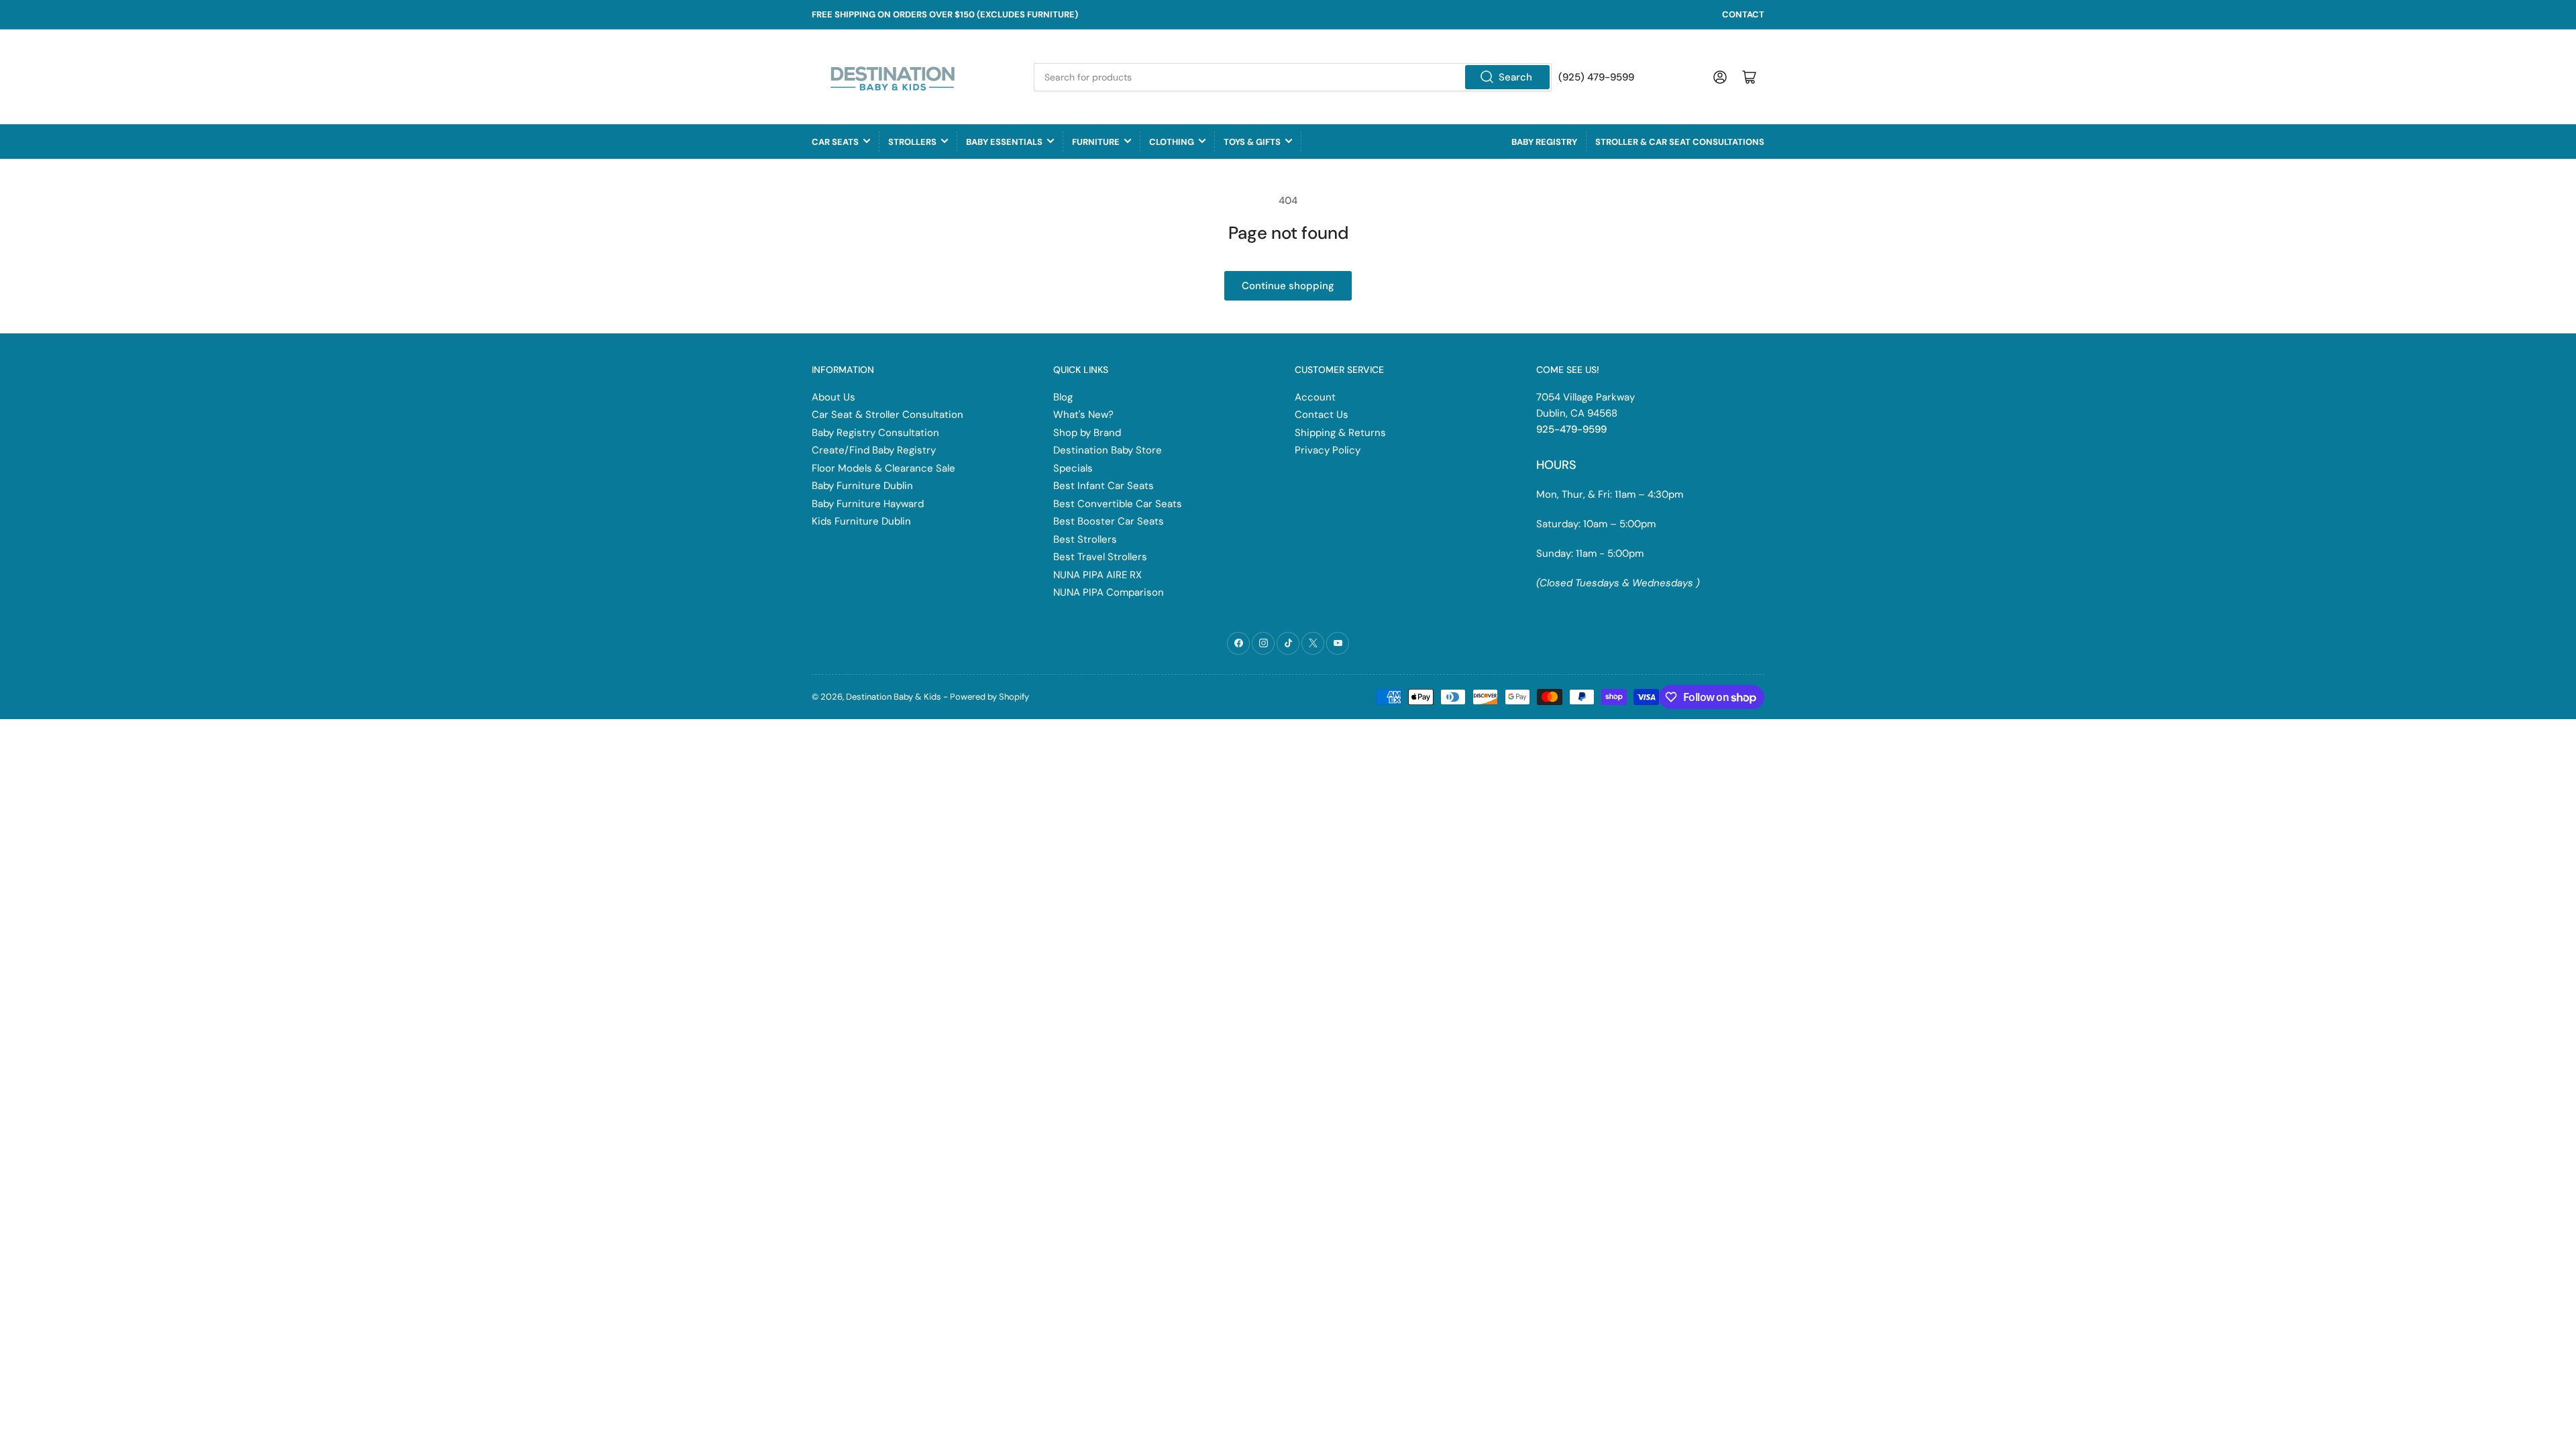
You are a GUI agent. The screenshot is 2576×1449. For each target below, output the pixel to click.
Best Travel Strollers (1100, 557)
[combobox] (1293, 77)
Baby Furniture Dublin (862, 486)
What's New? (1083, 415)
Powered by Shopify (989, 697)
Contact (1743, 14)
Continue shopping (1288, 286)
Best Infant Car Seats (1104, 486)
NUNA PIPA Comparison (1109, 592)
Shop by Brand (1087, 433)
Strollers (912, 142)
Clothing (1172, 142)
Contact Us (1322, 415)
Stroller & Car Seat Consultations (1680, 142)
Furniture (1096, 142)
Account (1315, 397)
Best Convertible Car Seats (1118, 504)
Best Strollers (1085, 539)
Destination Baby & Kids (894, 697)
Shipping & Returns (1340, 433)
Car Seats (835, 142)
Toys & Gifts (1252, 142)
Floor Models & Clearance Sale (883, 468)
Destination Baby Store (1108, 450)
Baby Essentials (1004, 142)
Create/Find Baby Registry (874, 450)
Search (1515, 77)
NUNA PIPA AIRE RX (1097, 575)
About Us (834, 397)
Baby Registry (1544, 142)
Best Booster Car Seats (1109, 521)
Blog (1063, 397)
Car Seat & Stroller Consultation (888, 415)
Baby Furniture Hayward (868, 504)
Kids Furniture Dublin (861, 521)
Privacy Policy (1328, 450)
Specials (1073, 468)
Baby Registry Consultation (875, 433)
